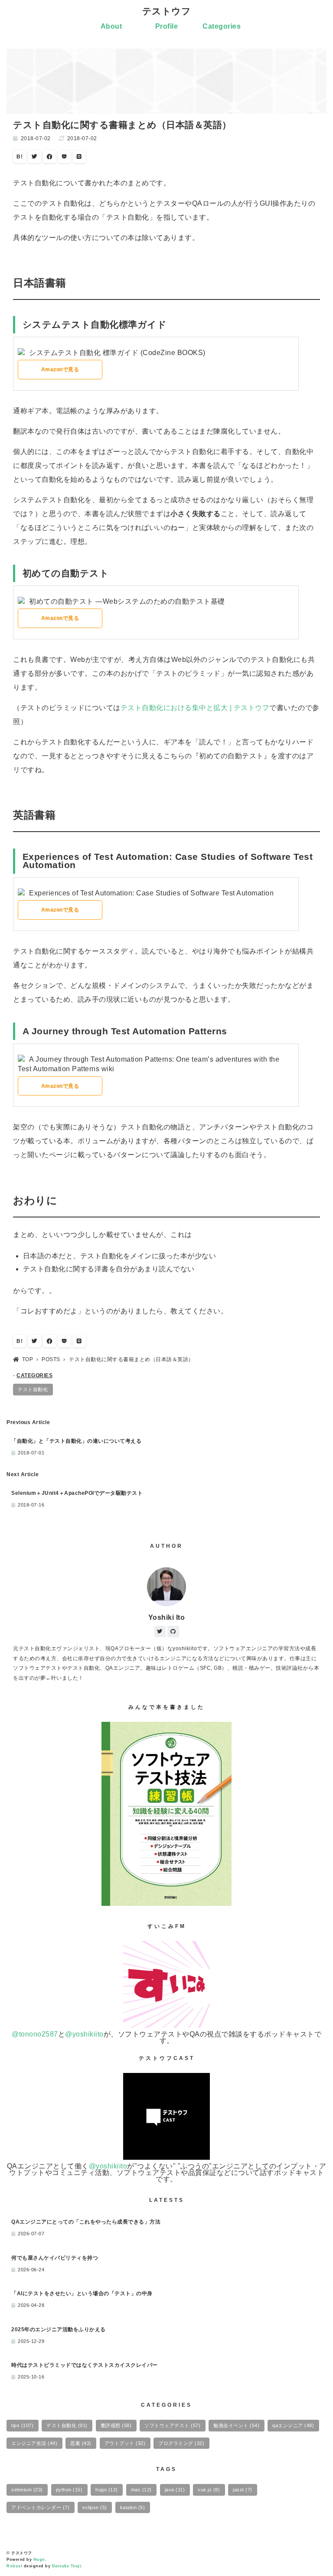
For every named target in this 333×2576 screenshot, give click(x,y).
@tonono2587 (35, 2034)
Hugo (39, 2560)
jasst (243, 2490)
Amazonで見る (60, 369)
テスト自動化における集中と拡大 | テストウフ (195, 708)
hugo (107, 2490)
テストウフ (167, 11)
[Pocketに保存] (65, 157)
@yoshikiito (84, 2034)
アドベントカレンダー (40, 2507)
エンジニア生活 (34, 2443)
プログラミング (181, 2443)
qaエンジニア (293, 2425)
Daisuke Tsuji (67, 2566)
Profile (167, 26)
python (69, 2490)
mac (141, 2490)
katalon (133, 2507)
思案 (81, 2443)
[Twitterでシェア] (35, 157)
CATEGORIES (34, 1375)
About (111, 26)
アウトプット (125, 2443)
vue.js (209, 2490)
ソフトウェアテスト (172, 2425)
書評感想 (116, 2425)
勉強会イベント (236, 2425)
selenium (27, 2490)
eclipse (95, 2507)
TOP (28, 1359)
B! (20, 157)
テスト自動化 (33, 1389)
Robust (14, 2566)
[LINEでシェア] (79, 157)
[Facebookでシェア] (49, 157)
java (175, 2490)
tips (22, 2425)
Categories (222, 26)
